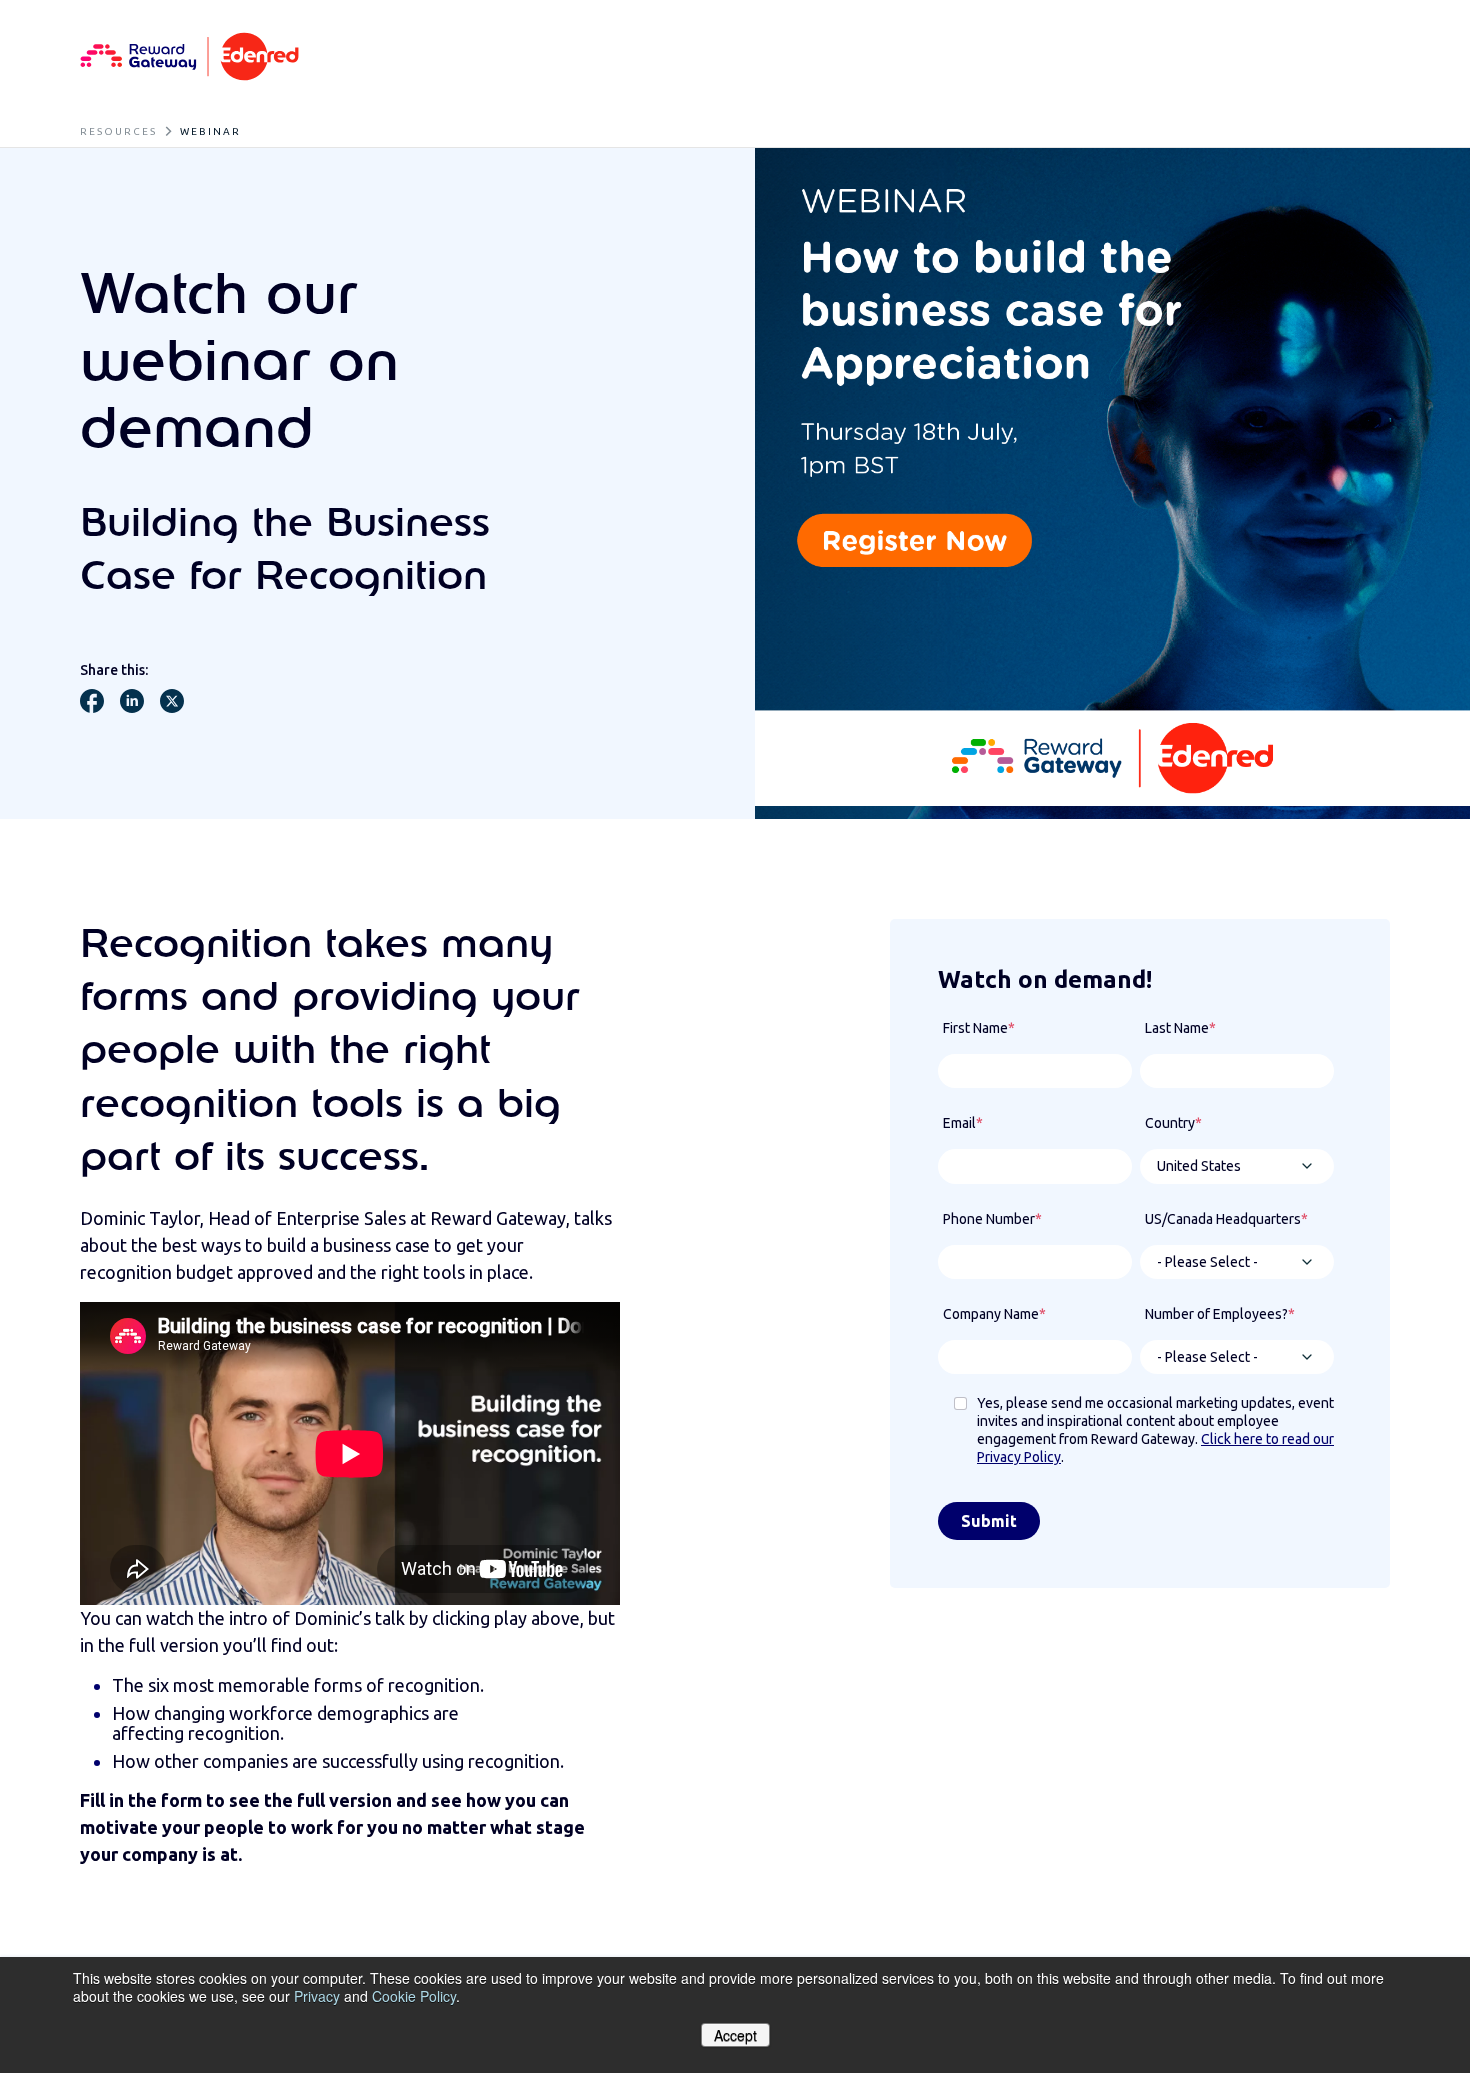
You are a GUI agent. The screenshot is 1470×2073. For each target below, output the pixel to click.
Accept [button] (735, 2035)
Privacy (317, 1996)
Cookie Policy (414, 1996)
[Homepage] (189, 57)
